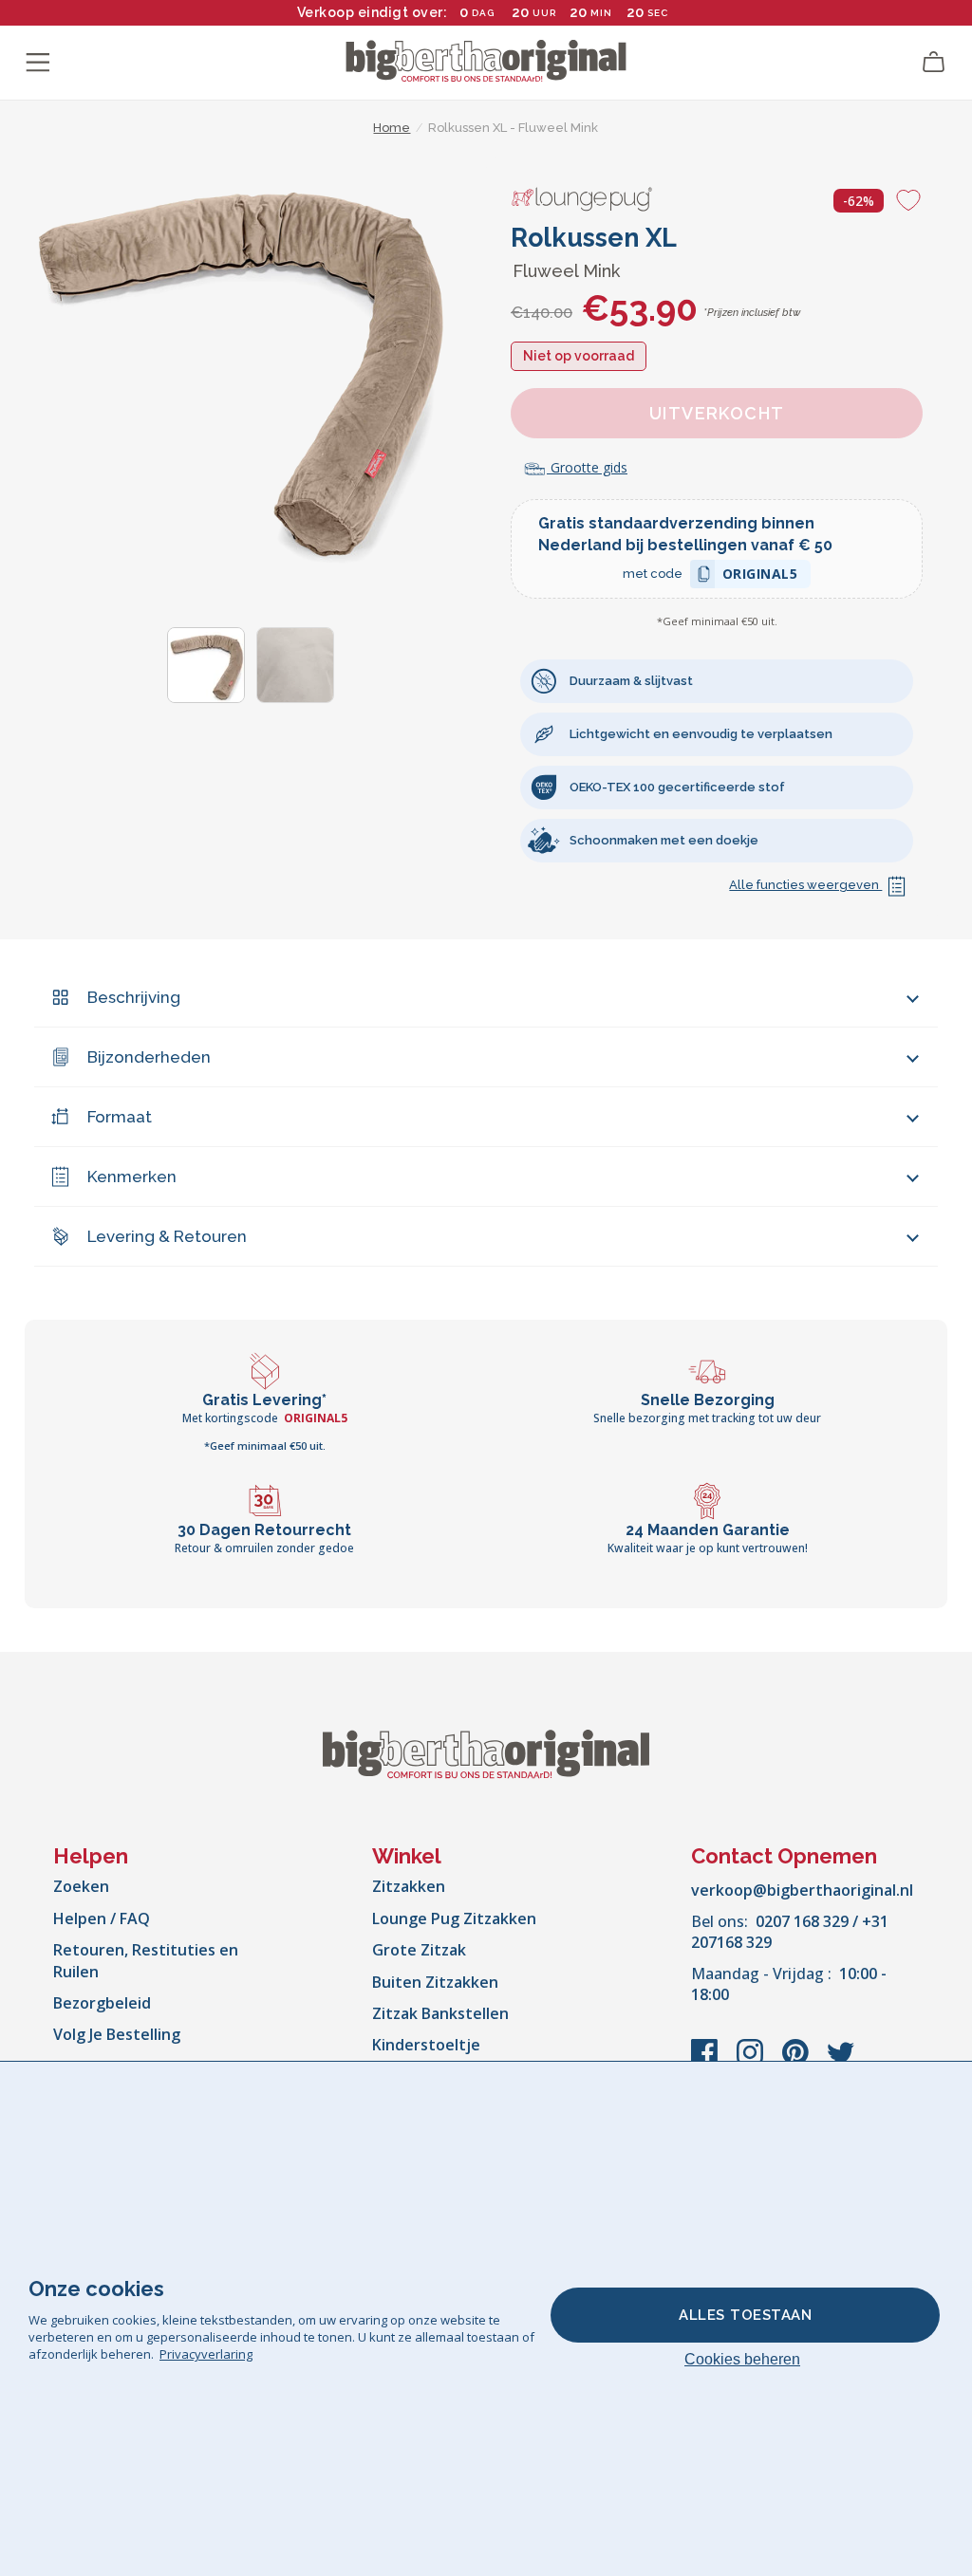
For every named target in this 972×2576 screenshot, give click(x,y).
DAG (483, 13)
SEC (658, 13)
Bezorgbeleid (102, 2003)
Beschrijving (134, 997)
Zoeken (81, 1886)
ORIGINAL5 (760, 576)
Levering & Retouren (167, 1236)
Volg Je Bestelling (117, 2034)
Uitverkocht (717, 413)
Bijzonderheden (149, 1057)
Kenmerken (132, 1177)
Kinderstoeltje (426, 2045)
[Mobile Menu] (38, 63)
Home (392, 128)
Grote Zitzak (419, 1950)
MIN (601, 13)
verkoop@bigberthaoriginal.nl (802, 1890)
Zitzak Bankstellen (440, 2013)
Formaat (120, 1117)
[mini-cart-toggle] (934, 63)
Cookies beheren (742, 2359)
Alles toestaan (745, 2315)
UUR (544, 13)
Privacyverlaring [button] (206, 2354)
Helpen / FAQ (102, 1918)
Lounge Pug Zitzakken (454, 1918)
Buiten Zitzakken (435, 1982)
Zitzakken (409, 1886)
